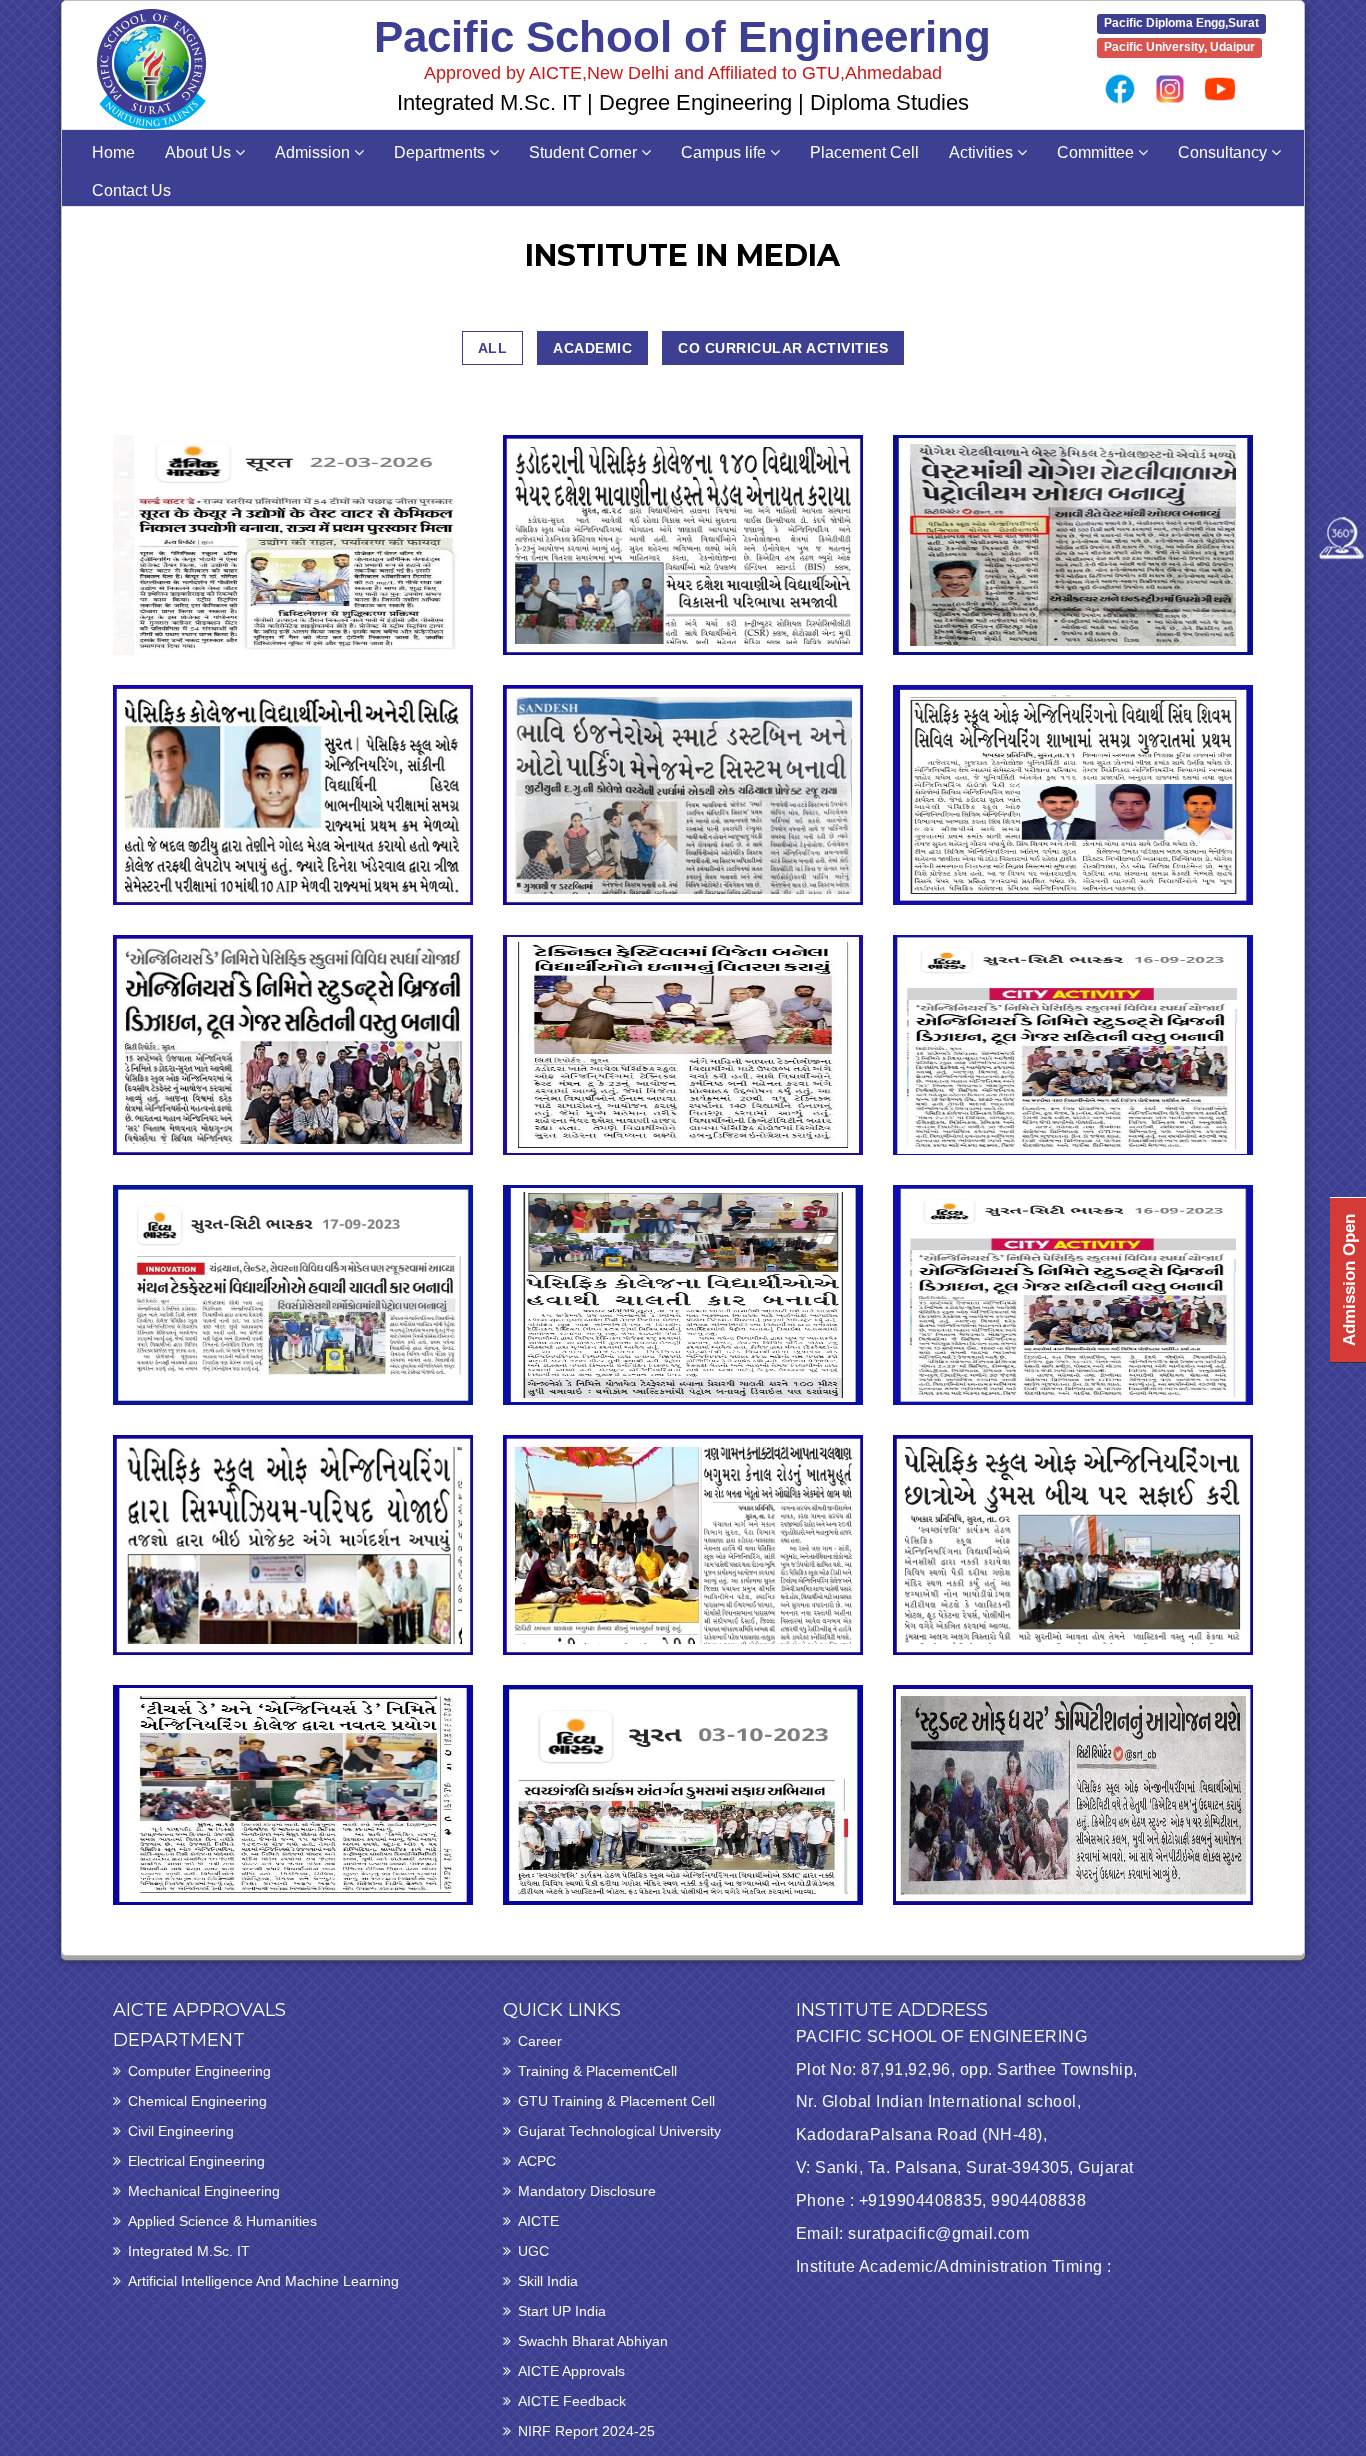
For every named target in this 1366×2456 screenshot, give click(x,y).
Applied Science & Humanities (222, 2221)
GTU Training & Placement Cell (616, 2101)
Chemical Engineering (197, 2101)
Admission (314, 152)
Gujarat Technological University (619, 2131)
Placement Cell (864, 152)
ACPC (537, 2161)
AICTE (538, 2221)
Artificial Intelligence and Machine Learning (263, 2281)
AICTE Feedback (572, 2401)
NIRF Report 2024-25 (586, 2431)
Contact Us (131, 190)
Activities (983, 152)
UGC (533, 2251)
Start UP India (562, 2311)
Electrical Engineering (196, 2161)
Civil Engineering (181, 2131)
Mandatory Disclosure (587, 2191)
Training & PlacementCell (597, 2071)
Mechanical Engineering (204, 2191)
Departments (441, 152)
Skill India (548, 2281)
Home (113, 152)
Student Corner (585, 152)
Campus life (725, 152)
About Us (200, 152)
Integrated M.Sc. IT (189, 2251)
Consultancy (1224, 152)
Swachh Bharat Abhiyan (593, 2341)
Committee (1097, 152)
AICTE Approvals (571, 2371)
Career (540, 2041)
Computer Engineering (199, 2071)
